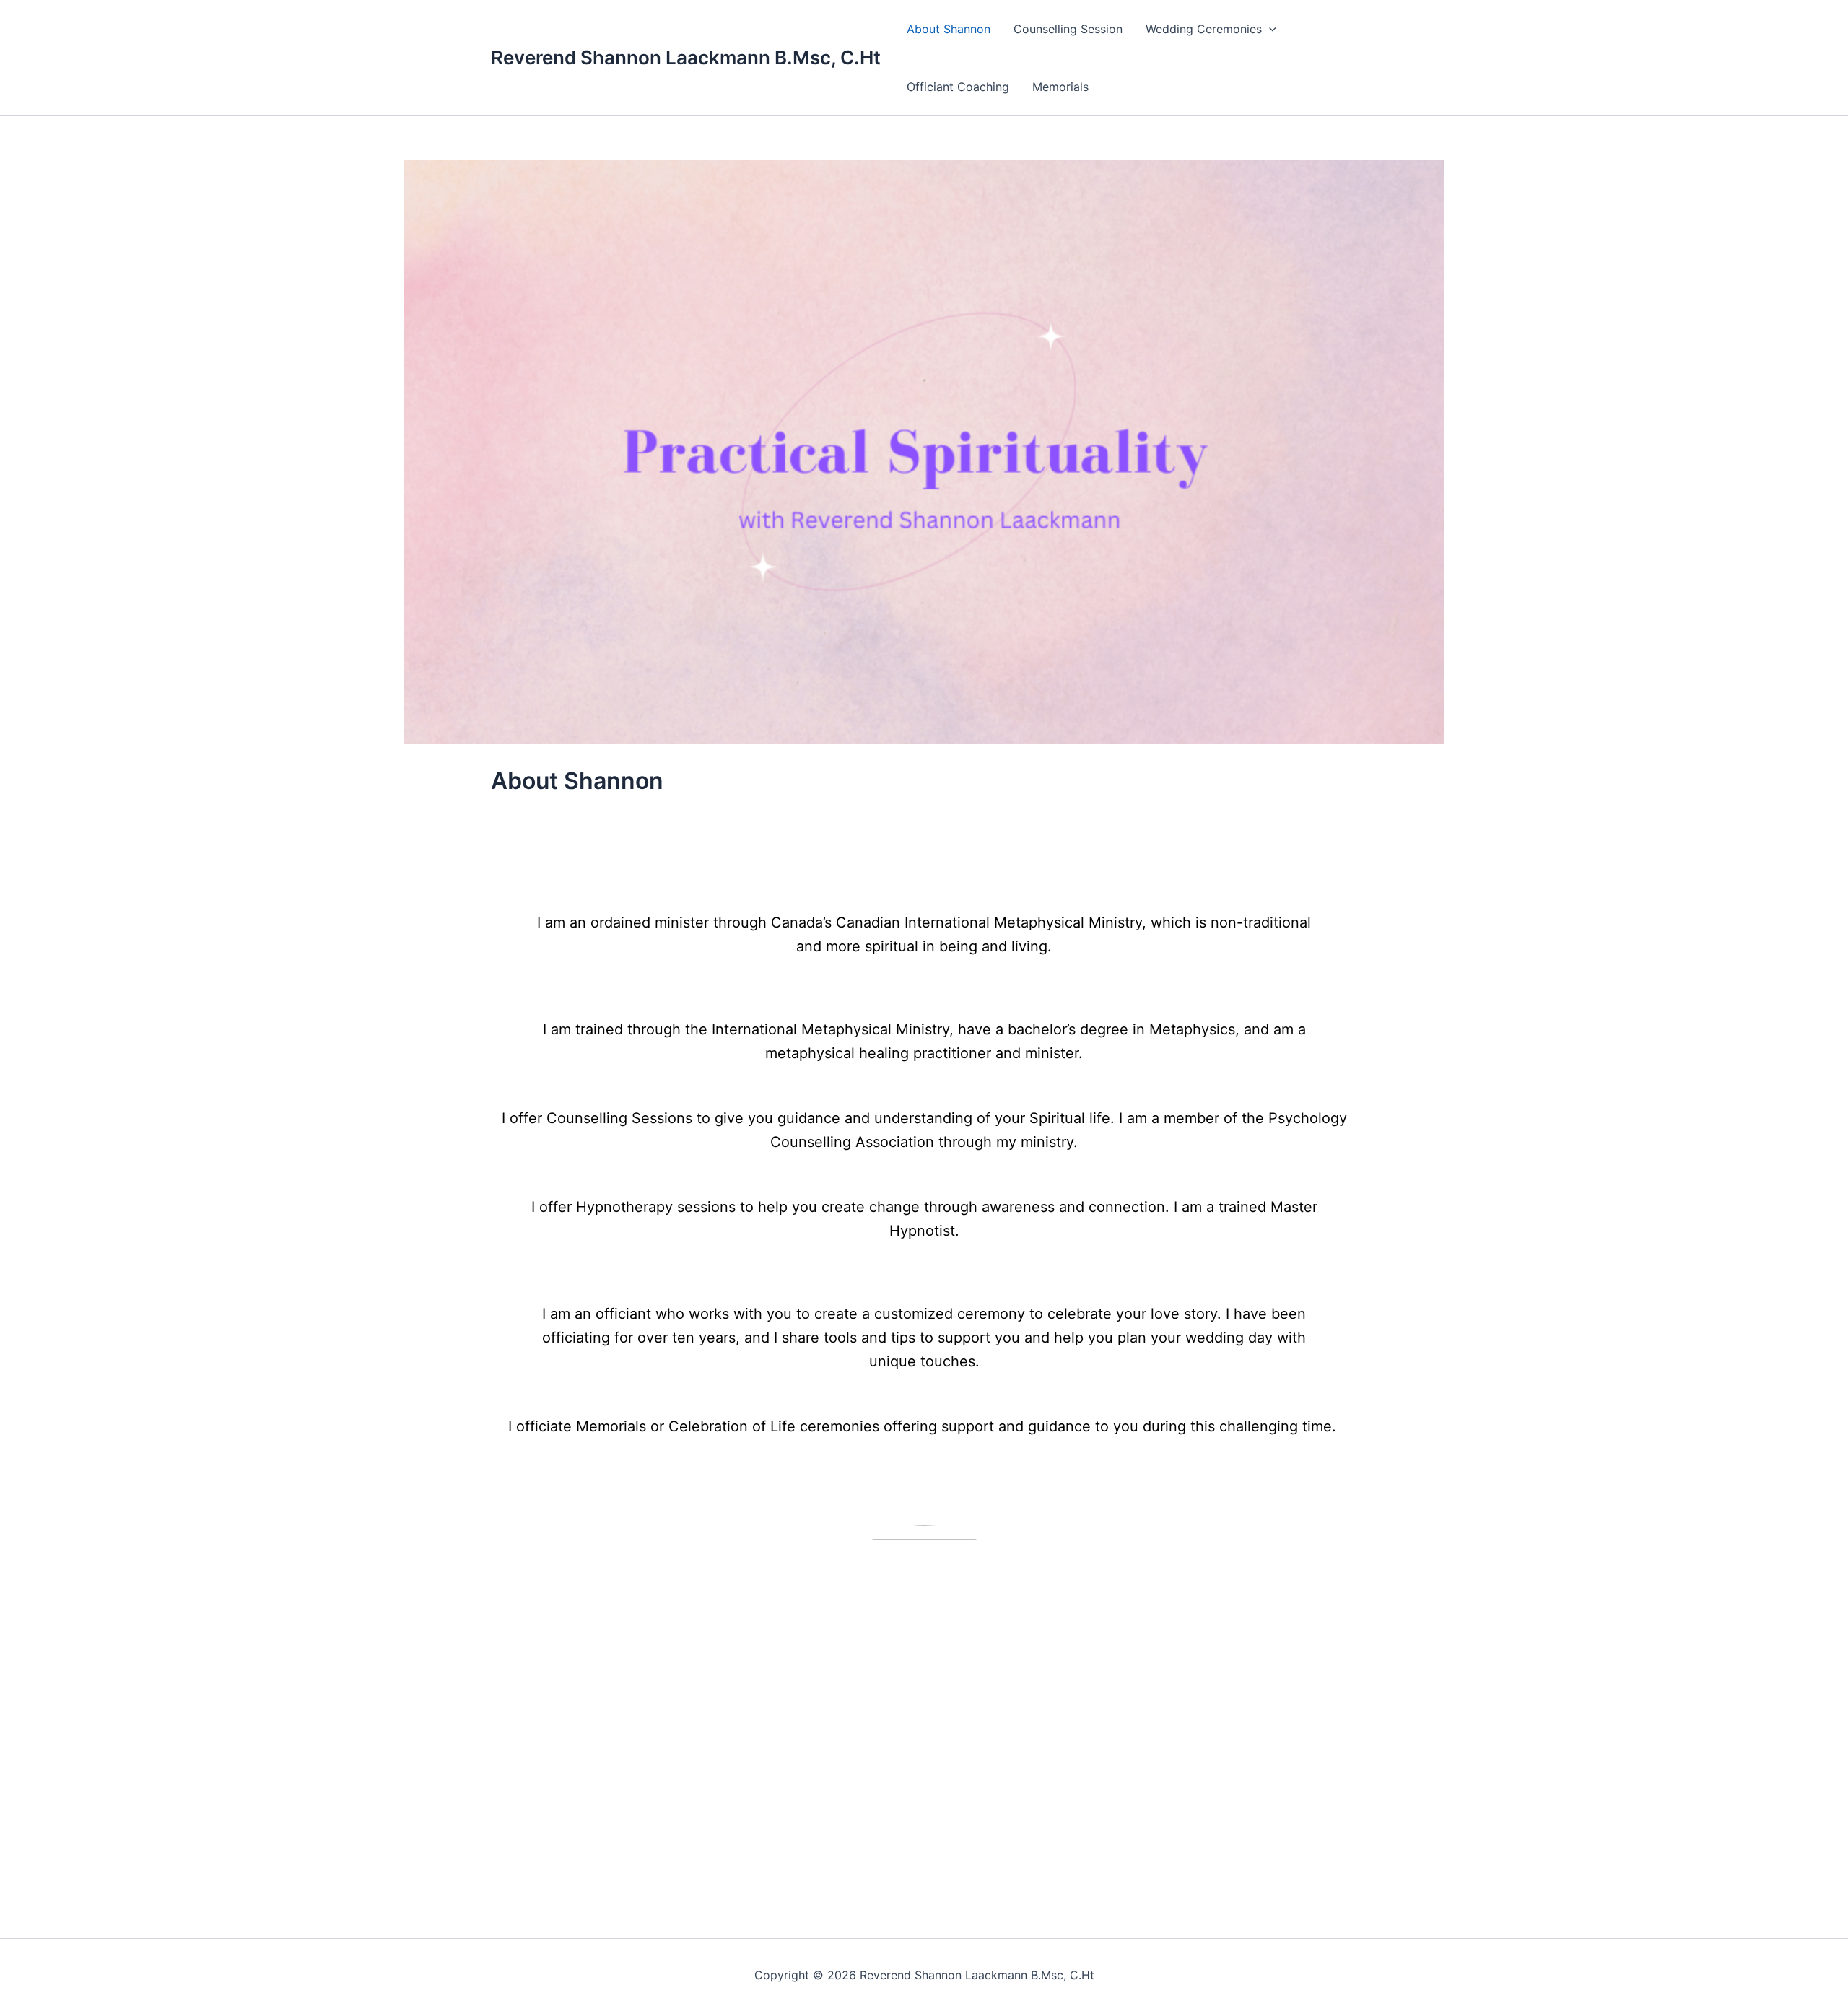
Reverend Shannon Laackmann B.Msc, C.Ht (686, 57)
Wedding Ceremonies (1204, 29)
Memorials (1060, 87)
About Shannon (949, 29)
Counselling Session (1068, 29)
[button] (1269, 29)
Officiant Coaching (958, 87)
